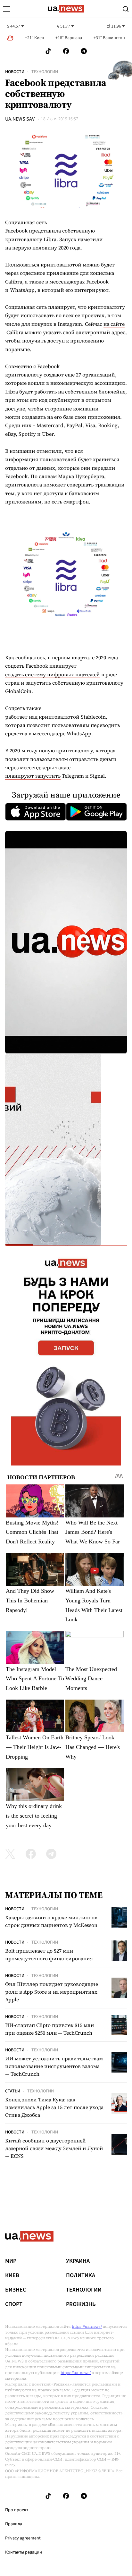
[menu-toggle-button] (6, 9)
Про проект (17, 2510)
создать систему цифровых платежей (53, 674)
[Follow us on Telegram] (84, 51)
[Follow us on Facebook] (66, 51)
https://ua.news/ (87, 2327)
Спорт (14, 2304)
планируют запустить (33, 776)
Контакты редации (24, 2552)
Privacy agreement (23, 2538)
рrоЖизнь (81, 2304)
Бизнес (16, 2290)
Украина (78, 2261)
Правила (14, 2524)
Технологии (45, 72)
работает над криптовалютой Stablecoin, (56, 717)
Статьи (13, 2091)
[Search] (126, 9)
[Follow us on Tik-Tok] (48, 51)
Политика (81, 2276)
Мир (11, 2261)
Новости (15, 72)
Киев (12, 2276)
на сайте (114, 324)
